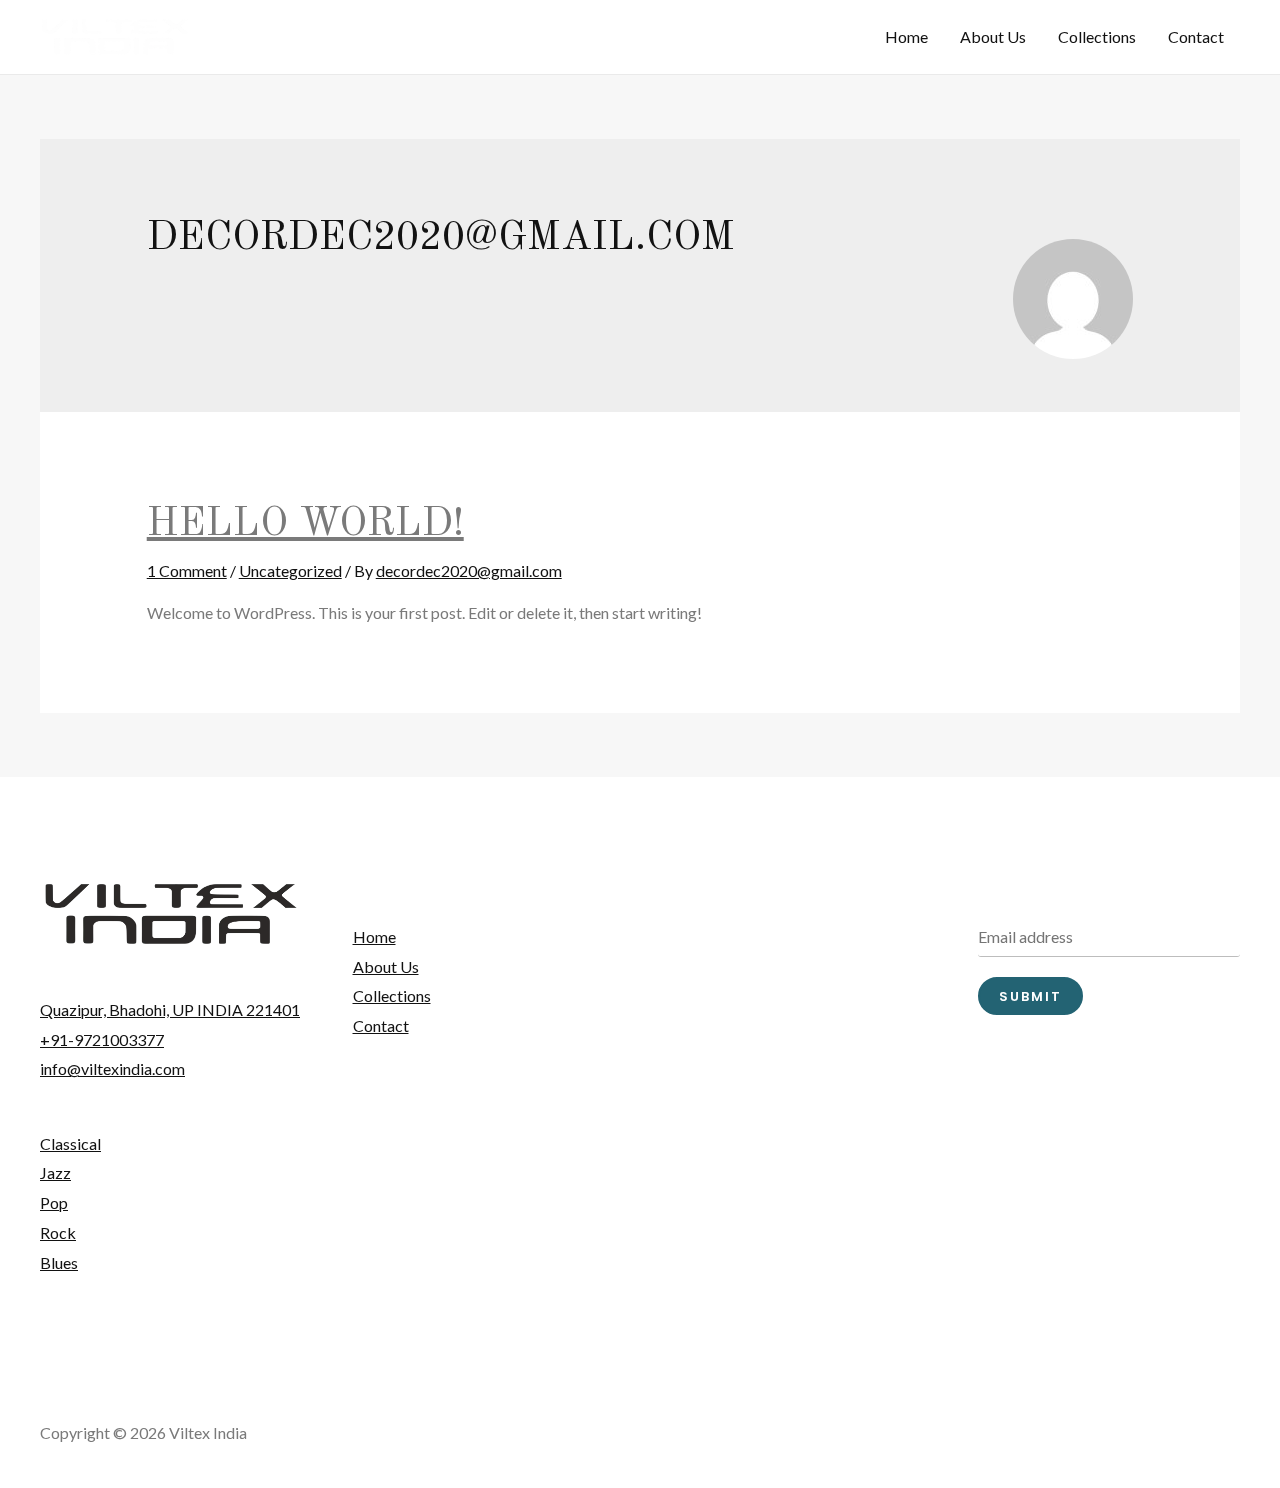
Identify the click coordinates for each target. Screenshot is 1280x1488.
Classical (70, 1143)
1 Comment (187, 570)
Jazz (55, 1172)
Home (906, 36)
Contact (1196, 36)
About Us (993, 36)
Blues (59, 1262)
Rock (58, 1232)
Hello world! (305, 525)
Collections (1097, 36)
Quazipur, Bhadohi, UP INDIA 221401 (170, 1009)
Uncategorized (290, 570)
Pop (54, 1202)
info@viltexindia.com (112, 1068)
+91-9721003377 (102, 1039)
